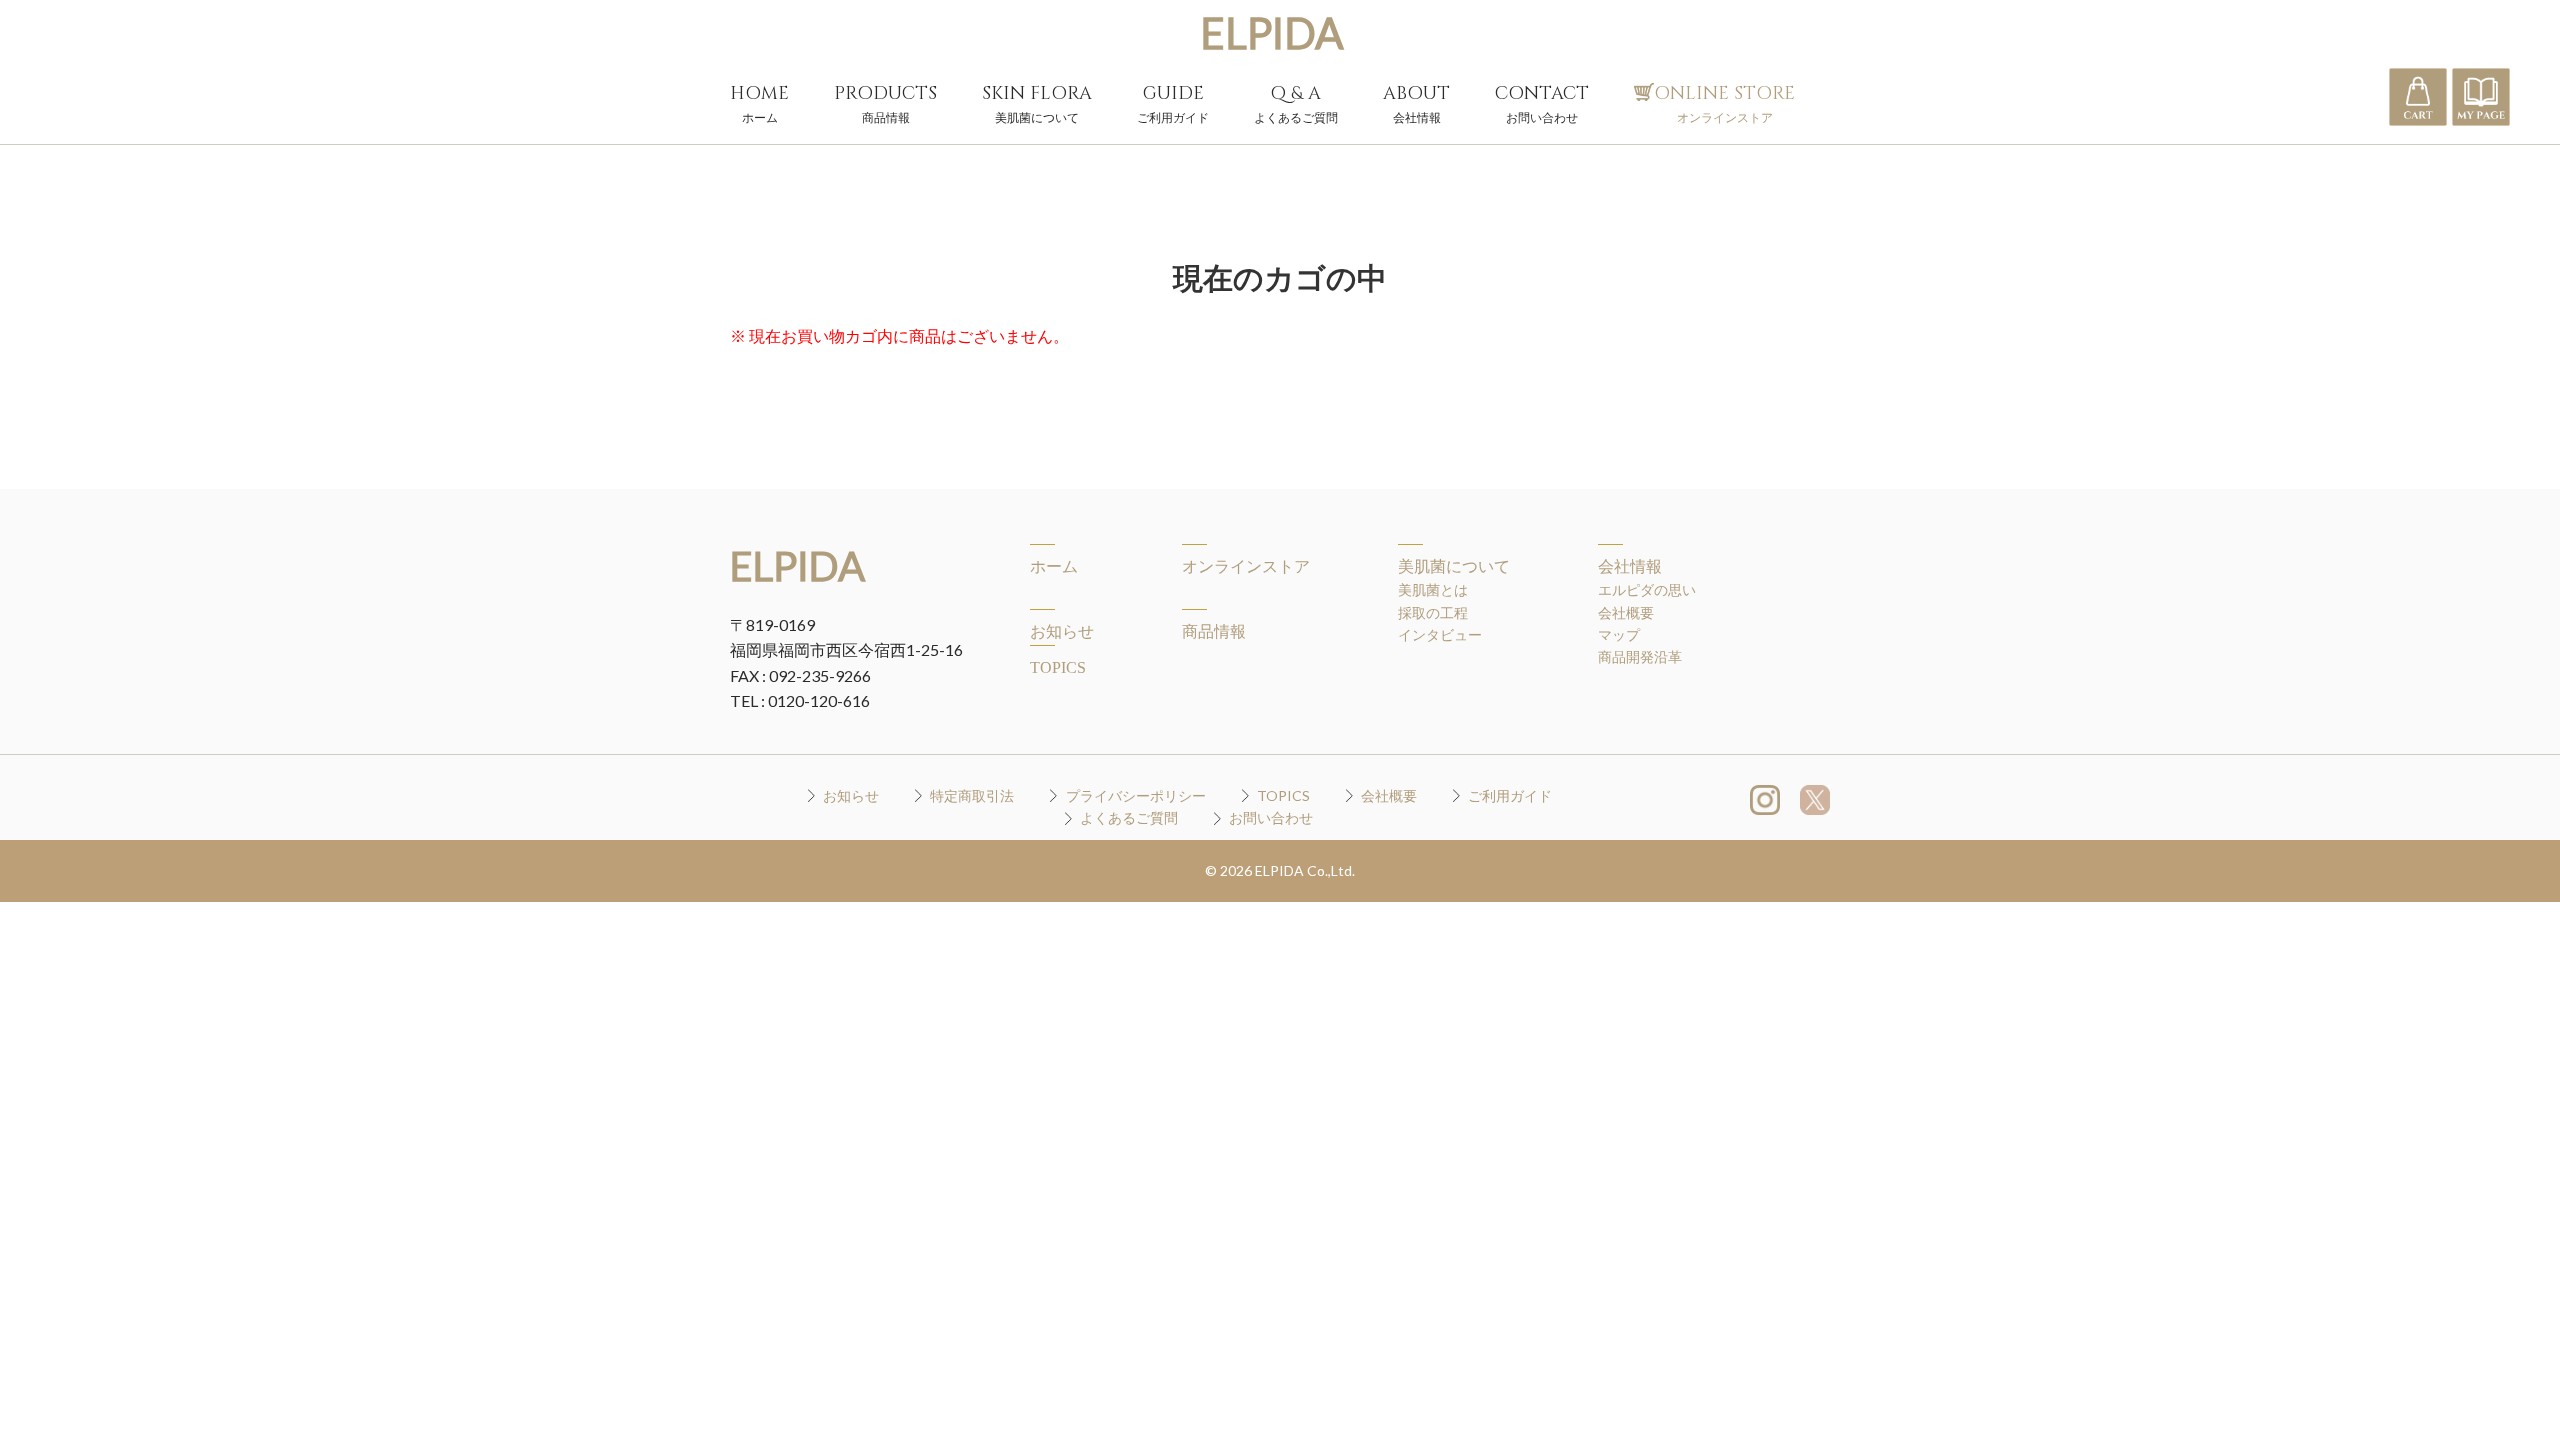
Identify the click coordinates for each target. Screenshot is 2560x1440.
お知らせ (1062, 631)
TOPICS (1058, 667)
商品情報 (1214, 631)
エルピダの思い (1647, 589)
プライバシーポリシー (1136, 795)
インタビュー (1440, 634)
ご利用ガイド (1510, 795)
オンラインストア (1246, 566)
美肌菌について (1454, 566)
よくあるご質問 (1129, 817)
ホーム (1054, 566)
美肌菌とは (1433, 589)
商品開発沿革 (1640, 656)
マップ (1619, 634)
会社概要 (1626, 612)
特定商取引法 (972, 795)
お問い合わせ (1271, 817)
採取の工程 (1433, 612)
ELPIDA (1272, 33)
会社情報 (1630, 566)
